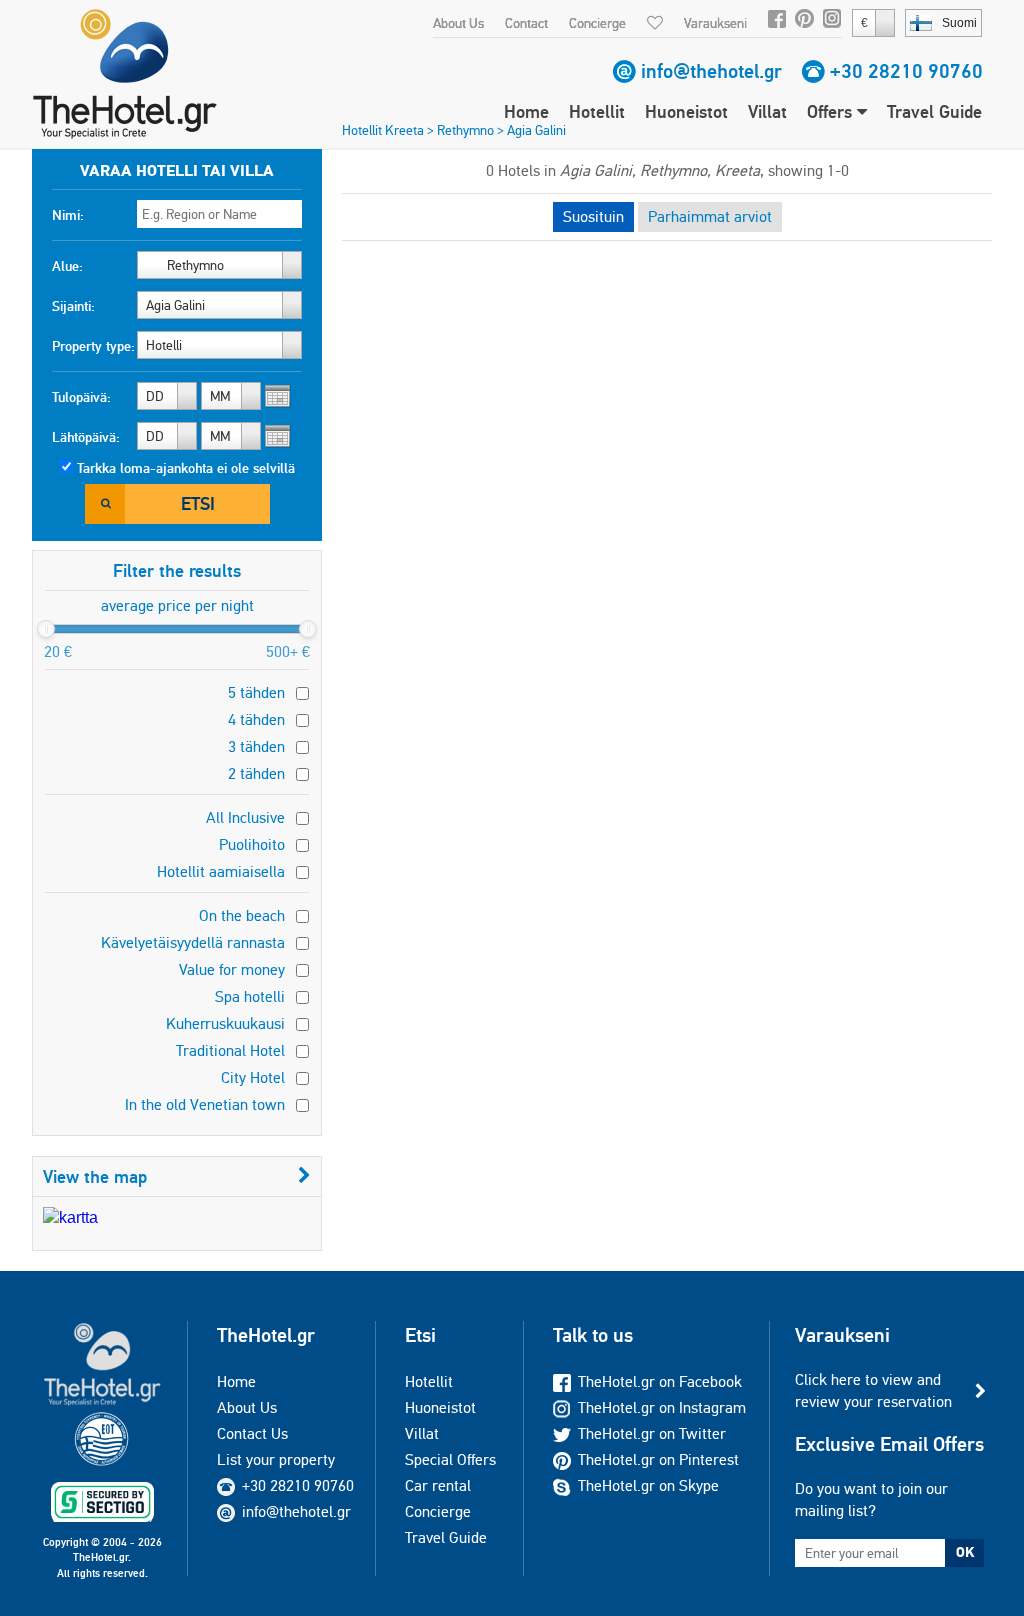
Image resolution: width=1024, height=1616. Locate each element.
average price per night (177, 605)
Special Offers (450, 1459)
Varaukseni (715, 23)
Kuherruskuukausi (225, 1023)
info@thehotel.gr (711, 71)
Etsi (198, 503)
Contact (526, 23)
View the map (95, 1176)
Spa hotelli (250, 996)
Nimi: (68, 215)
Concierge (597, 23)
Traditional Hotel (230, 1050)
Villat (767, 111)
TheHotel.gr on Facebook (660, 1381)
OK (965, 1552)
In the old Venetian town (205, 1104)
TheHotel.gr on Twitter (652, 1433)
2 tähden (256, 773)
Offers (832, 111)
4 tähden (256, 719)
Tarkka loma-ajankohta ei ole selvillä (186, 468)
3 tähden (256, 746)
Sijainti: (73, 306)
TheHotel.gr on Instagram (662, 1407)
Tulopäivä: (81, 397)
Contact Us (252, 1433)
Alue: (67, 266)
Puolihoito (252, 844)
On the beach (242, 915)
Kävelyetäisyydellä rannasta (193, 942)
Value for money (232, 969)
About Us (458, 23)
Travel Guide (934, 111)
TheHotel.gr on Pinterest (658, 1459)
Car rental (438, 1485)
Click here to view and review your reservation (873, 1390)
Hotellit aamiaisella (221, 871)
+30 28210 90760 (906, 71)
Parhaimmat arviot (710, 216)
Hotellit (597, 111)
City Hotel (253, 1077)
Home (526, 111)
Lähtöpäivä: (86, 437)
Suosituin (593, 216)
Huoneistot (686, 111)
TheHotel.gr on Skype (648, 1485)
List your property (276, 1459)
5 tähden (256, 692)
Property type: (93, 346)
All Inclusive (245, 817)
